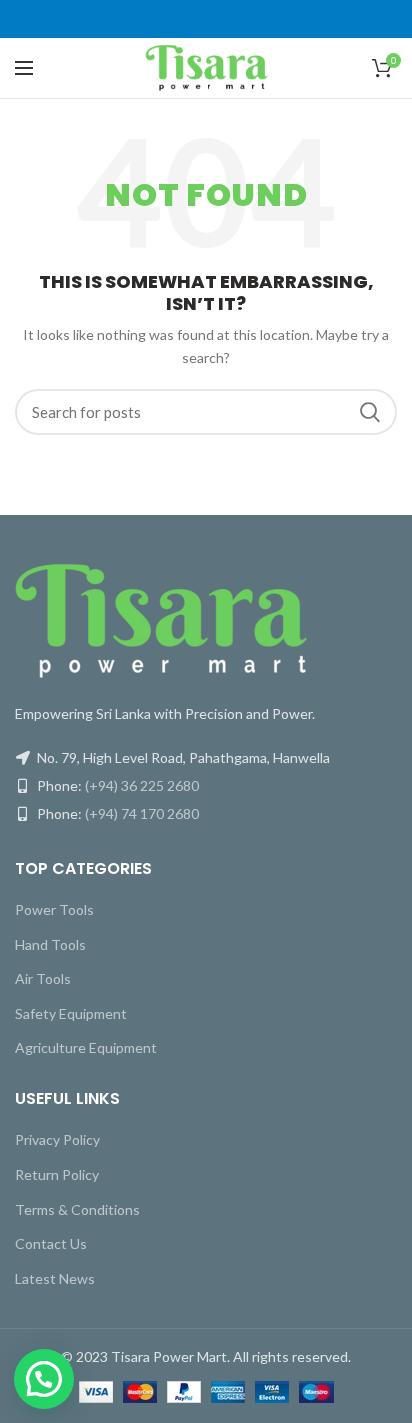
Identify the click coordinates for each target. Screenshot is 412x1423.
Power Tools (54, 909)
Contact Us (51, 1243)
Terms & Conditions (77, 1209)
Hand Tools (50, 944)
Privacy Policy (57, 1139)
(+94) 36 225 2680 (142, 785)
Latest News (55, 1278)
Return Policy (57, 1174)
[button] (44, 1379)
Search (370, 412)
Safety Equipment (71, 1013)
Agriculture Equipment (86, 1047)
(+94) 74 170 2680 (142, 813)
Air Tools (43, 978)
